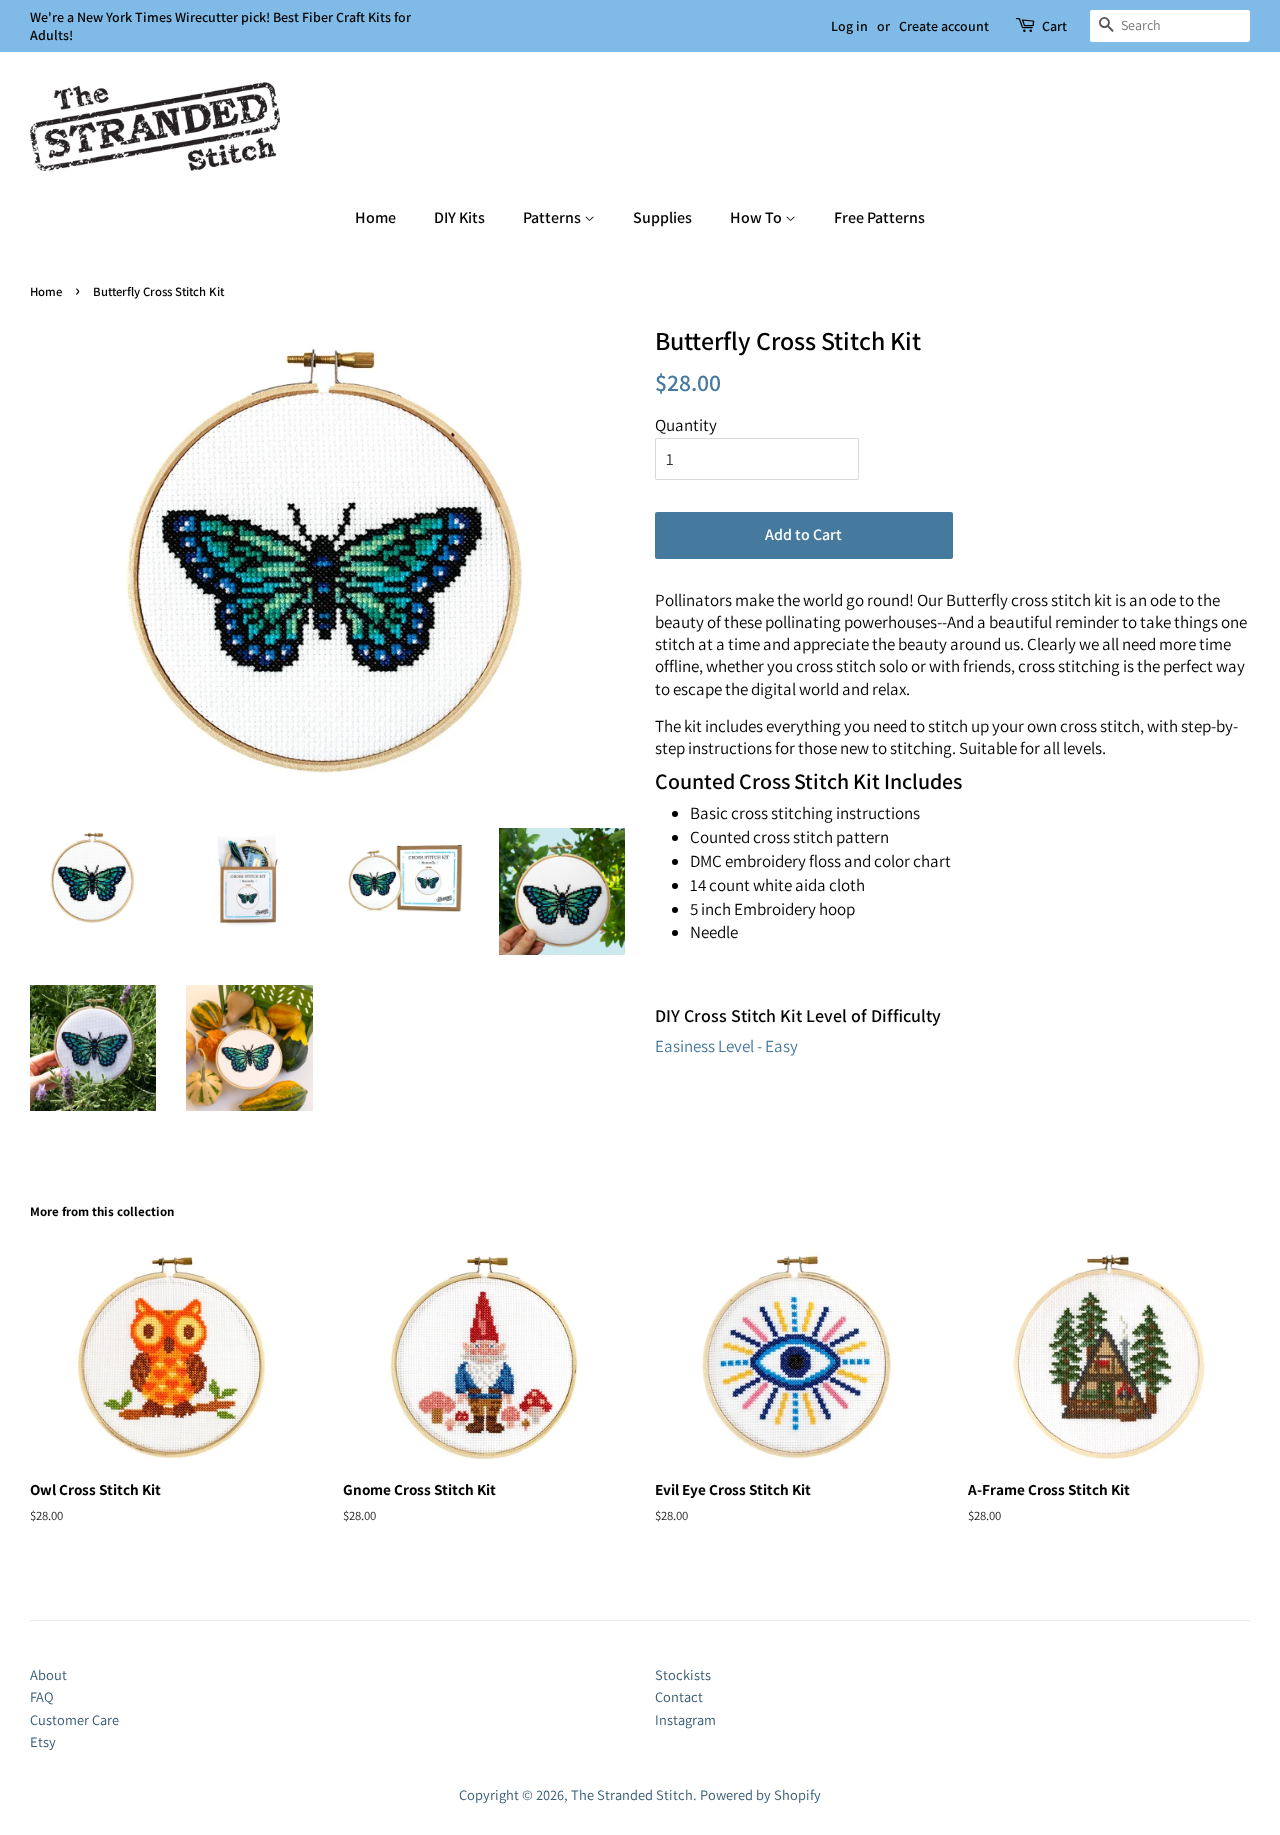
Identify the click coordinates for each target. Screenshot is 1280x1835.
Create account (944, 26)
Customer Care (74, 1719)
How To (757, 217)
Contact (679, 1696)
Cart (1054, 26)
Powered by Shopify (760, 1794)
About (48, 1674)
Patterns (553, 217)
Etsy (43, 1741)
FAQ (42, 1696)
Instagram (685, 1719)
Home (375, 217)
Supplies (662, 217)
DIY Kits (459, 217)
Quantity (686, 425)
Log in (849, 26)
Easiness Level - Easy (726, 1046)
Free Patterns (879, 217)
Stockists (683, 1674)
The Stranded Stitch (632, 1794)
